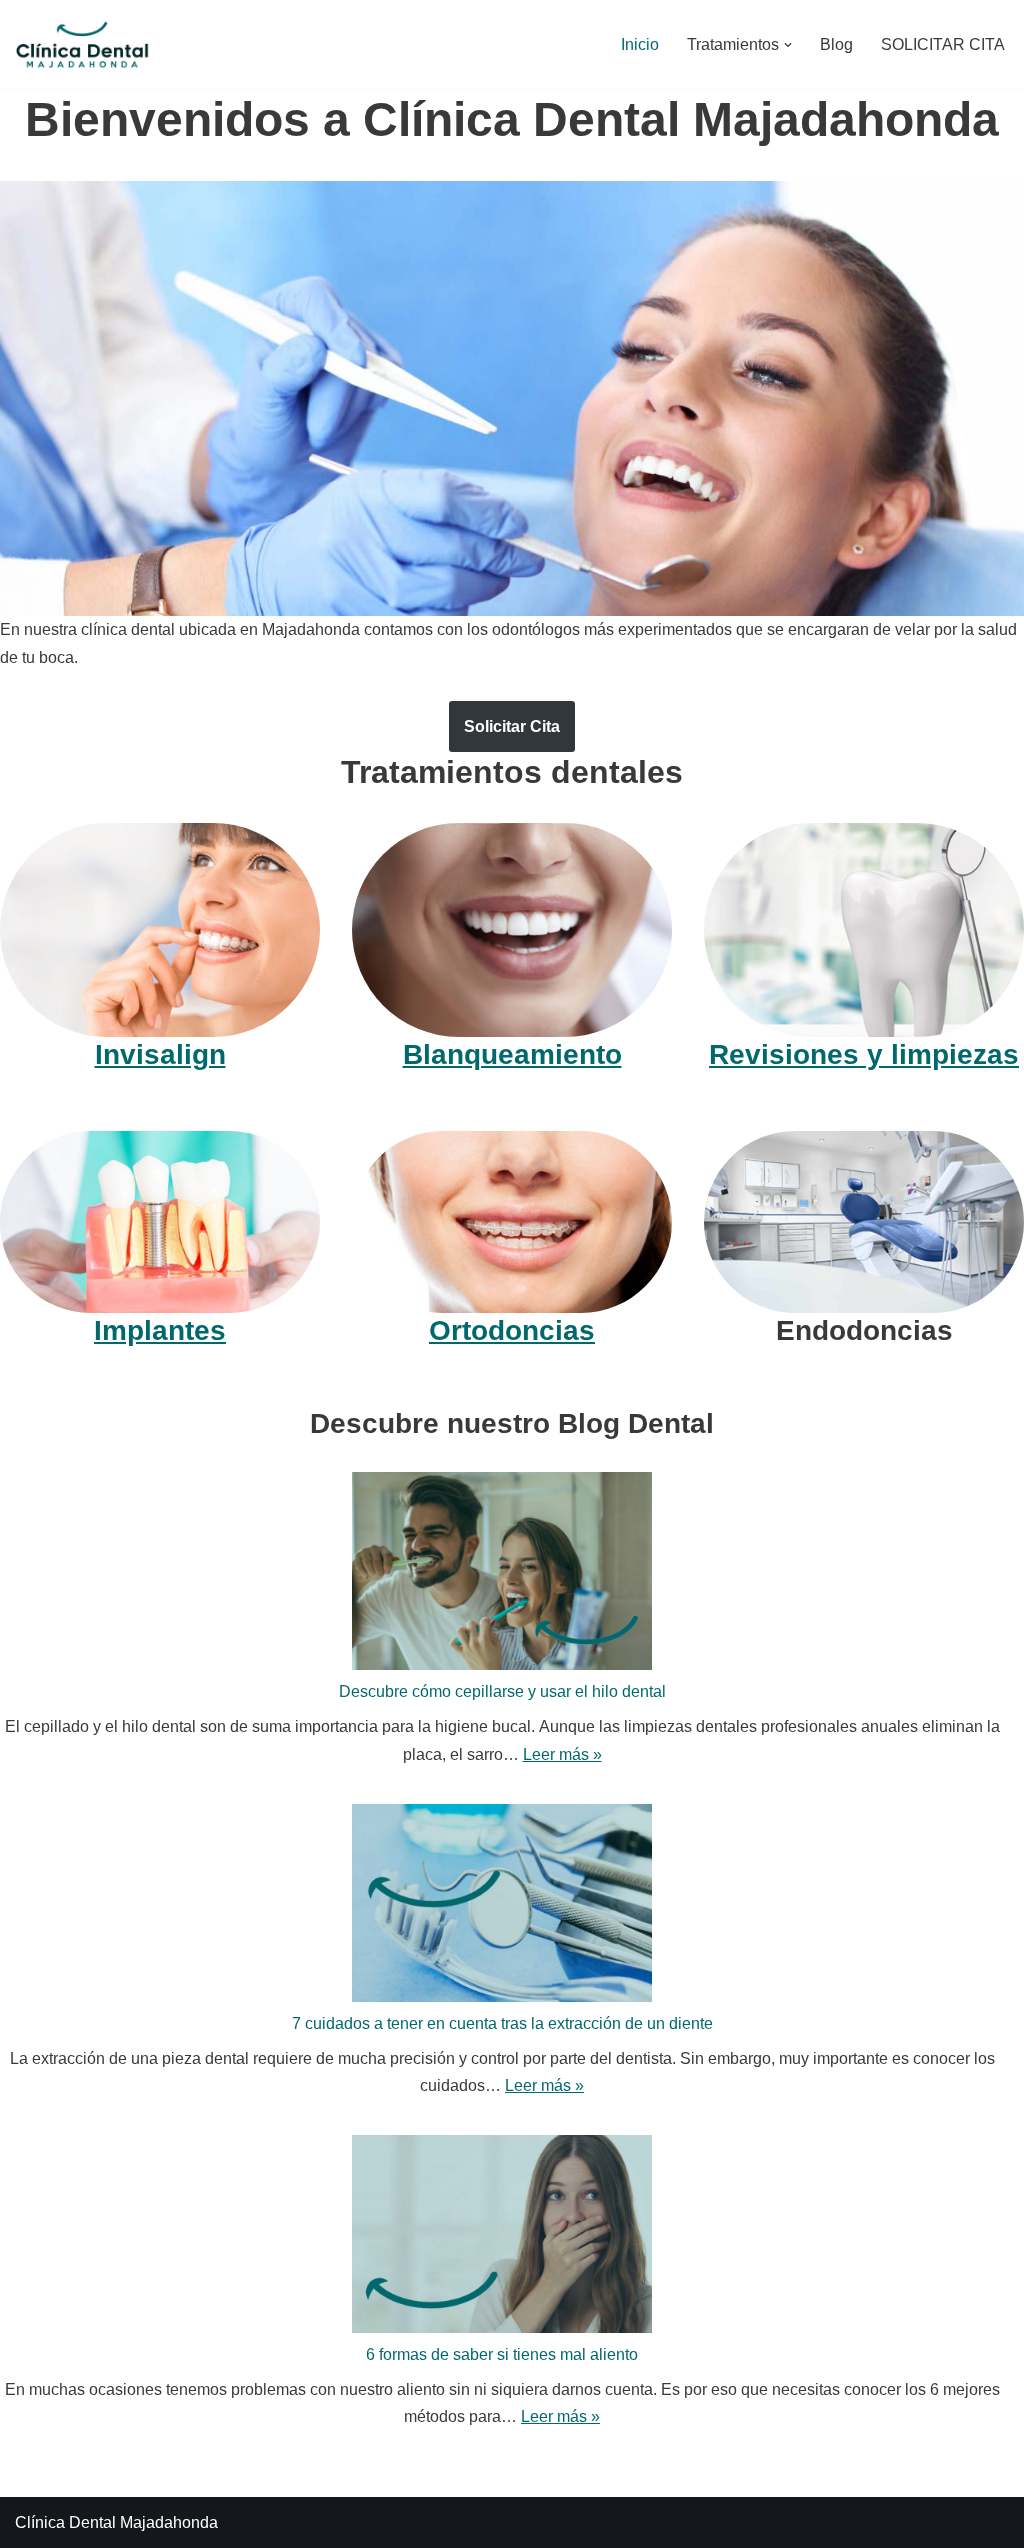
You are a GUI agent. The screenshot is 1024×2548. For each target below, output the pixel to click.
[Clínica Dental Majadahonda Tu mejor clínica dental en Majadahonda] (82, 44)
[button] (788, 45)
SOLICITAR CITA (943, 44)
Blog (836, 44)
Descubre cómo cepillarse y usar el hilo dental (502, 1691)
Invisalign (160, 1054)
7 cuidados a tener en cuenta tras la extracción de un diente (502, 2023)
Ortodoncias (512, 1330)
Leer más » (562, 1754)
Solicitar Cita (512, 726)
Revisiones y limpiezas (864, 1054)
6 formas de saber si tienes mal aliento (502, 2354)
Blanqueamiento (512, 1054)
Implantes (160, 1330)
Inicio (640, 44)
